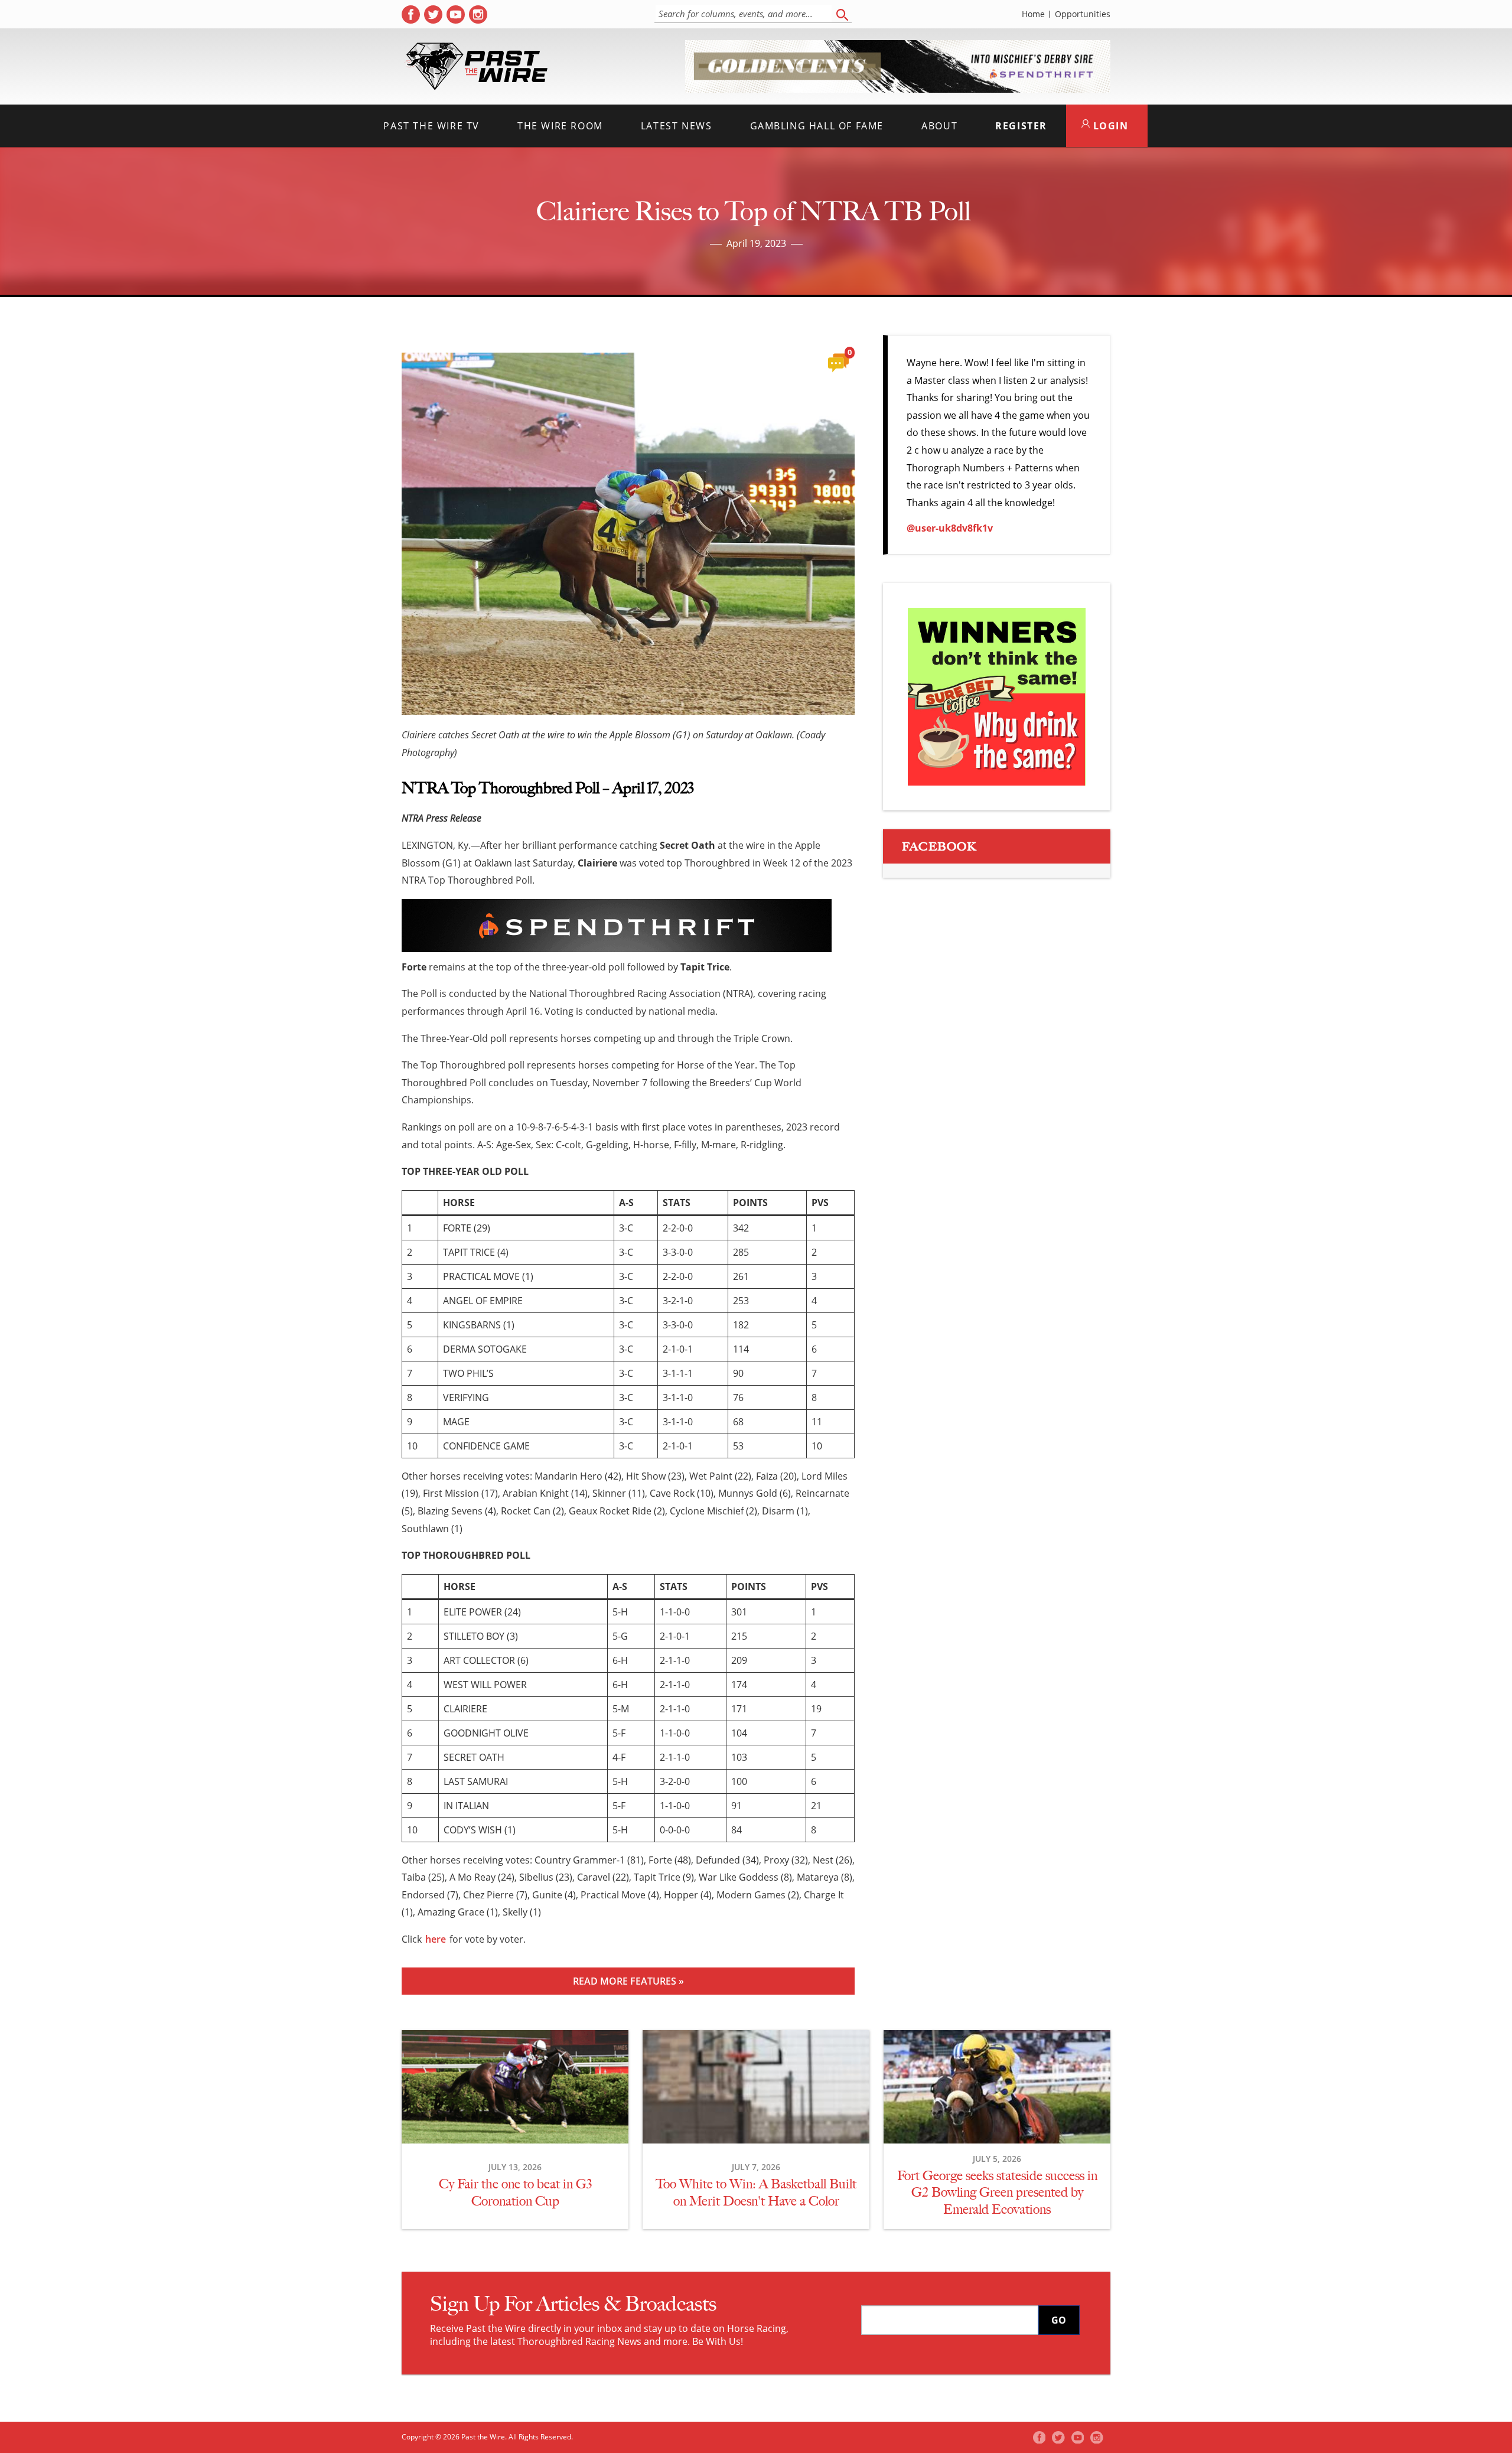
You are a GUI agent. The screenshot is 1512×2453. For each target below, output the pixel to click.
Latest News (677, 126)
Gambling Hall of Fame (817, 126)
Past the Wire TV (431, 126)
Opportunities (1083, 14)
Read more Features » (628, 1981)
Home (1033, 14)
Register (1021, 126)
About (939, 126)
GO (1059, 2320)
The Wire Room (560, 126)
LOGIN (1109, 126)
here (436, 1939)
